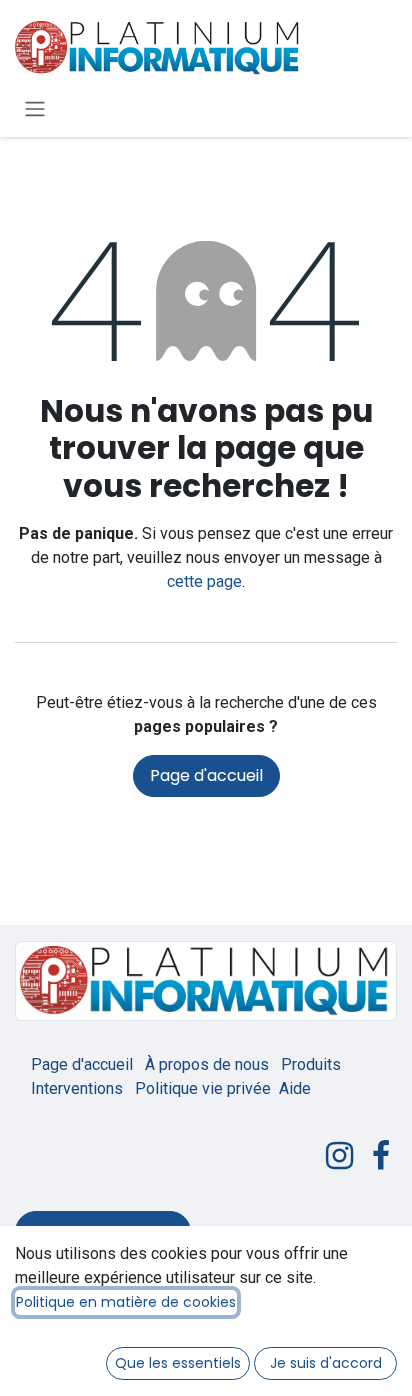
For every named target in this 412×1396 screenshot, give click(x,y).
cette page (204, 581)
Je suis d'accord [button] (326, 1363)
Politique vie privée (203, 1088)
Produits (311, 1064)
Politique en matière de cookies (126, 1302)
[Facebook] (381, 1156)
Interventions (77, 1088)
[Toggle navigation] (35, 108)
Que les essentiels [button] (178, 1363)
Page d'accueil (206, 775)
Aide (295, 1088)
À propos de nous (207, 1064)
